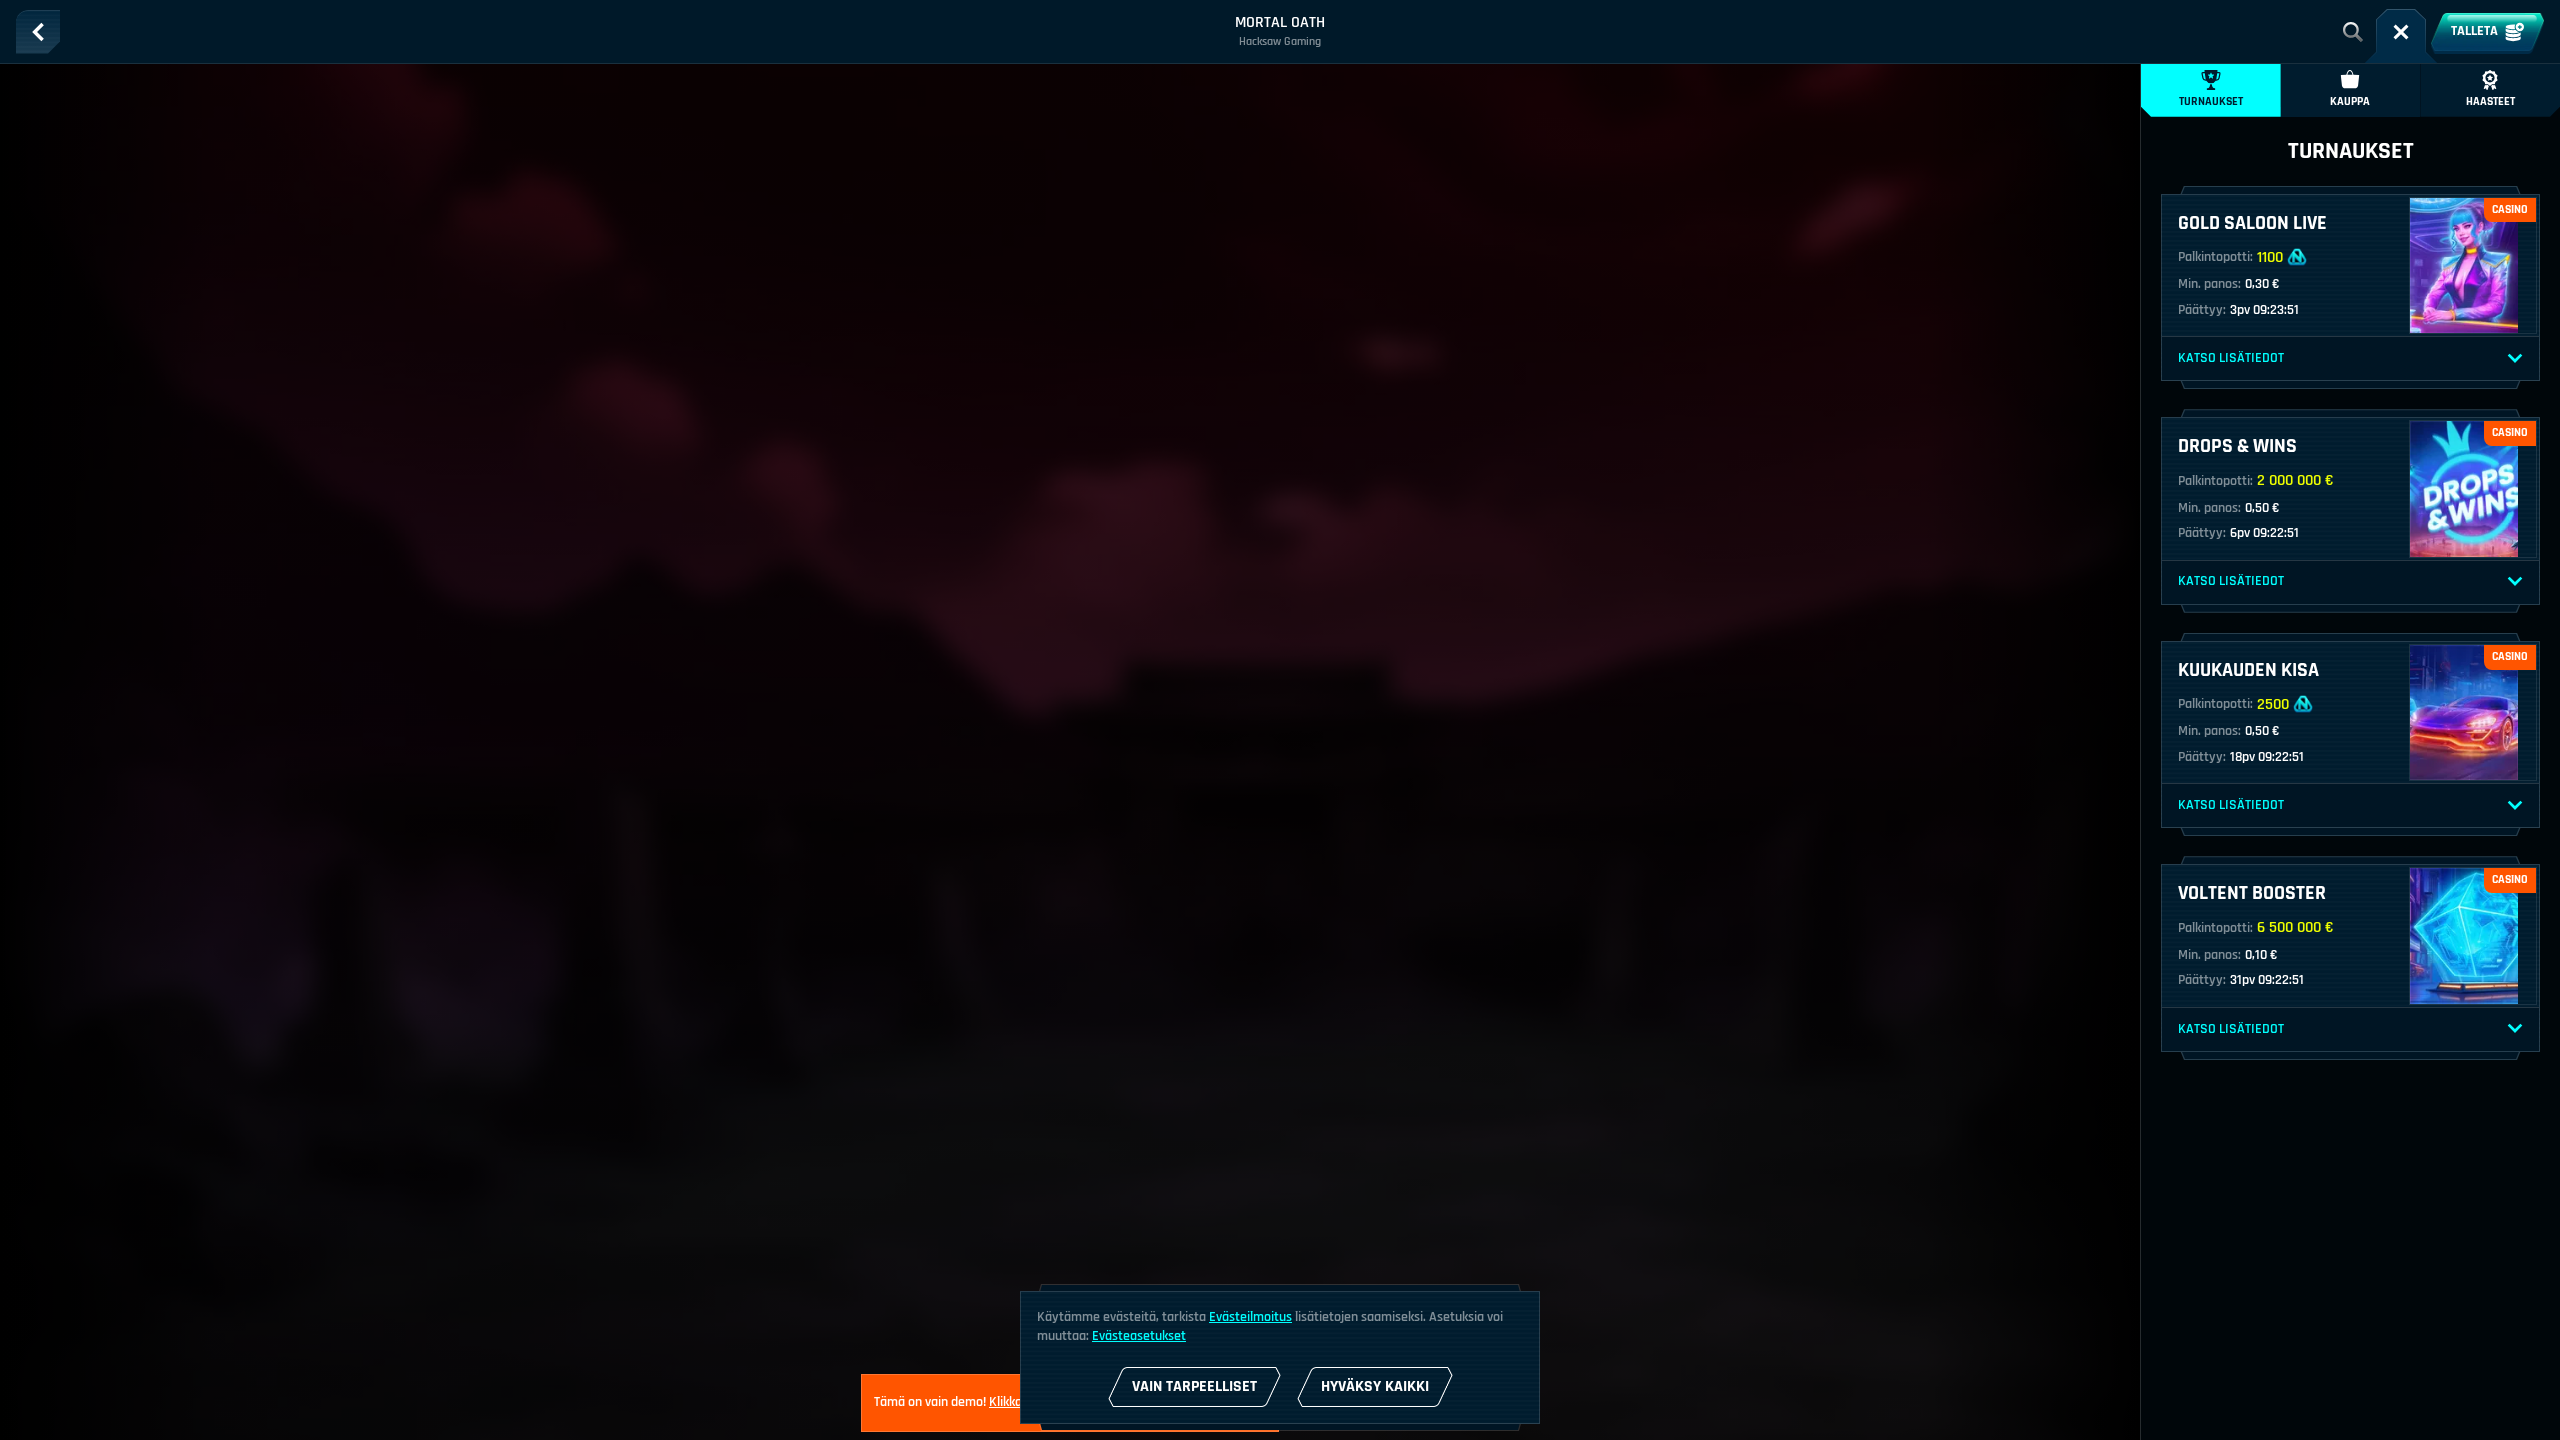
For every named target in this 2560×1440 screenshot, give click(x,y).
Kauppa (2350, 101)
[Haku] (2353, 32)
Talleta (2474, 31)
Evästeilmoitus (1250, 1317)
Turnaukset (2211, 101)
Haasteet (2490, 101)
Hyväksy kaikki (1375, 1386)
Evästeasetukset (1139, 1336)
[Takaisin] (38, 32)
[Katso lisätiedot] (2515, 359)
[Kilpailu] (2401, 32)
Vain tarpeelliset (1194, 1386)
